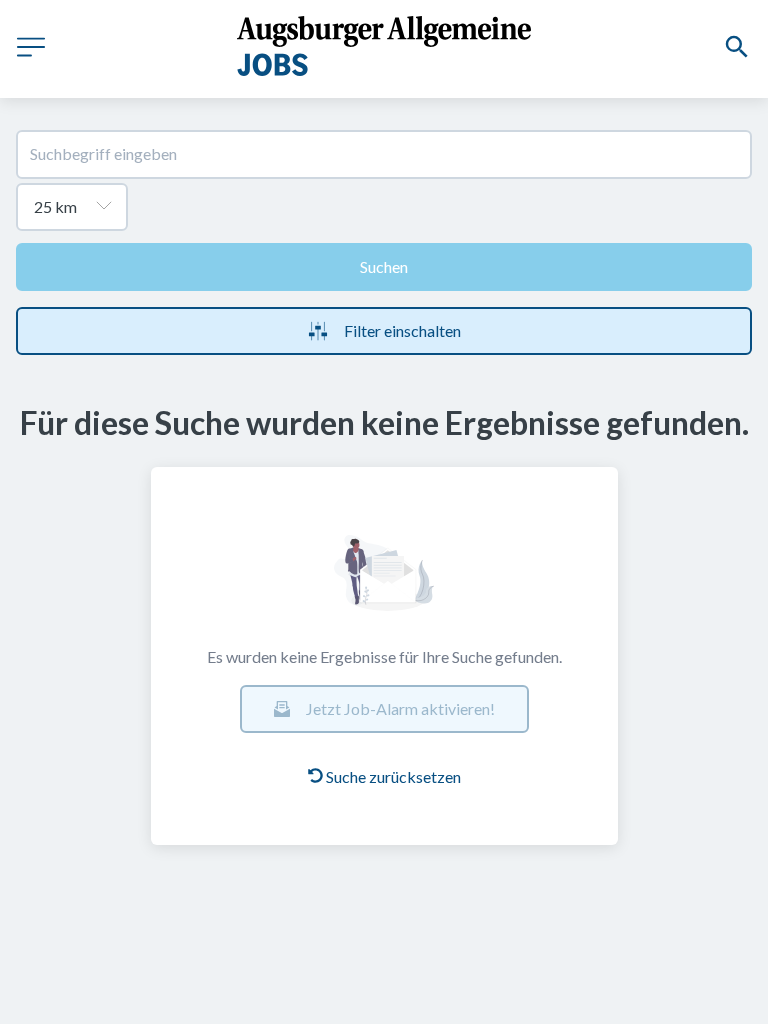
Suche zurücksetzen (393, 776)
